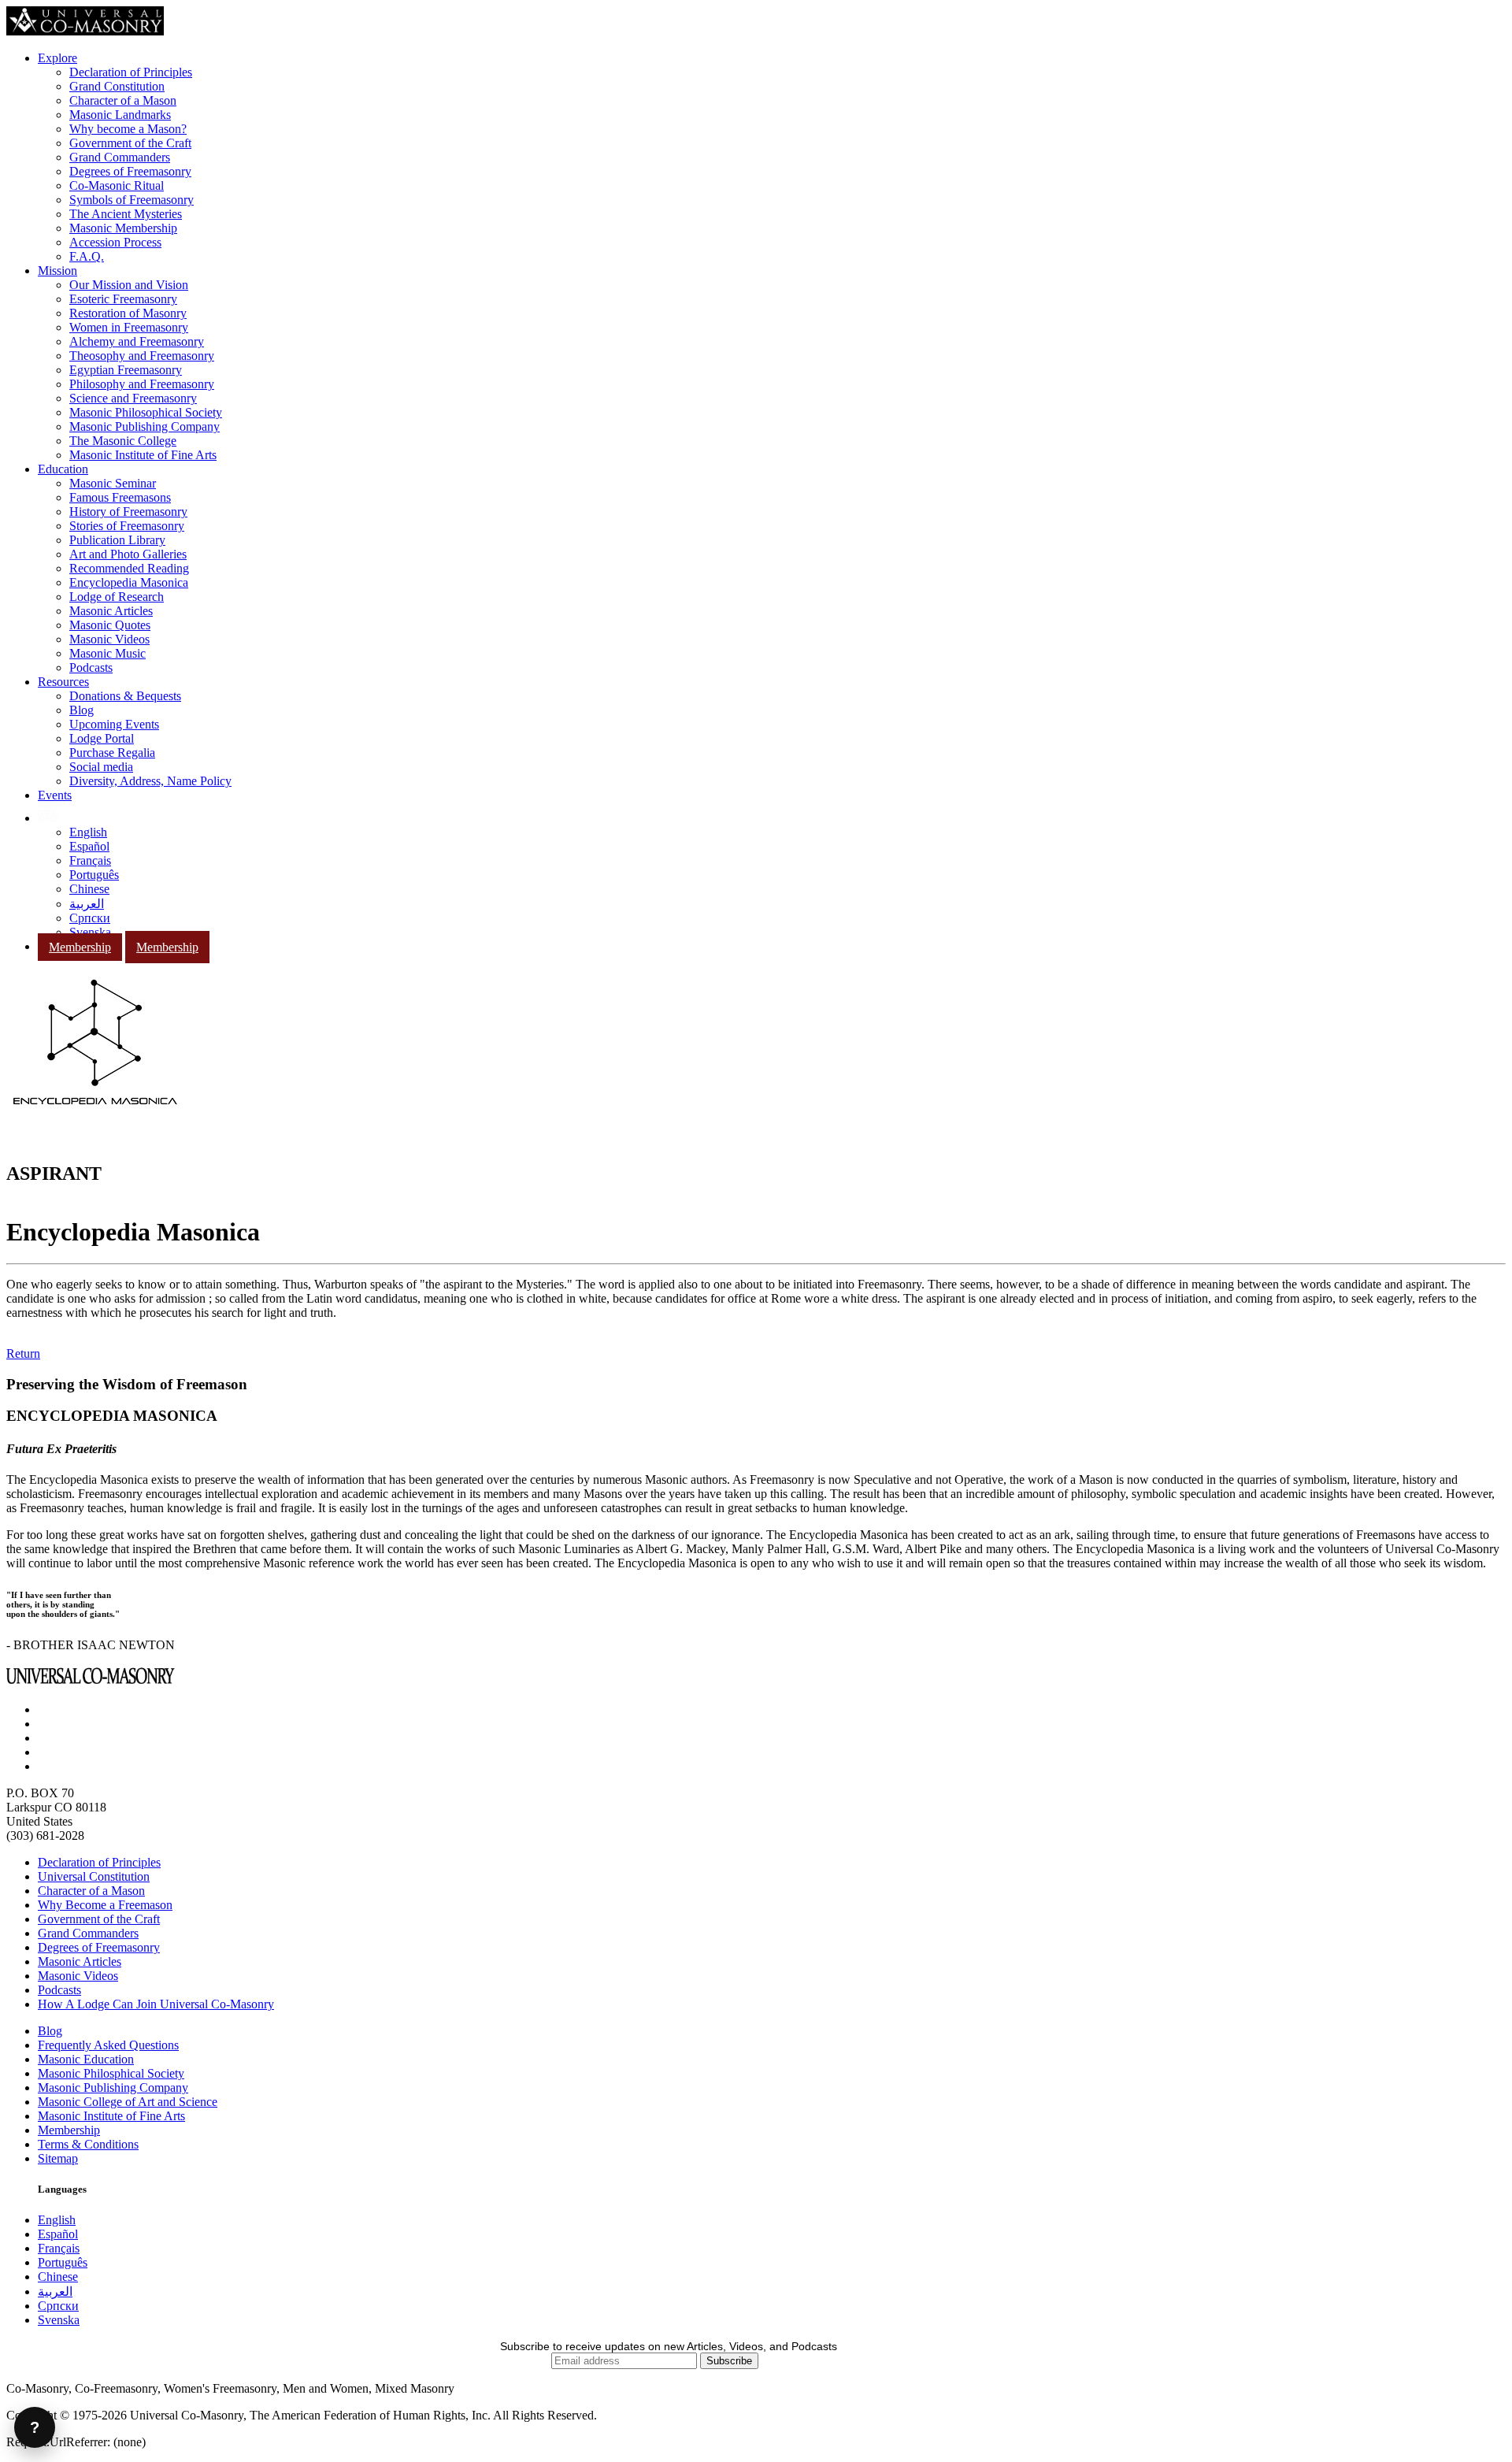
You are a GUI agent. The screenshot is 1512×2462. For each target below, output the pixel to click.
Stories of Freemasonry (127, 526)
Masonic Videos (109, 639)
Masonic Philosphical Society (111, 2073)
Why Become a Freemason (105, 1905)
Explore (57, 58)
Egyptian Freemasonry (126, 370)
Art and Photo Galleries (128, 554)
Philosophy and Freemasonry (142, 384)
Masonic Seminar (113, 483)
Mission (57, 271)
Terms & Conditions (88, 2144)
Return (23, 1353)
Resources (63, 682)
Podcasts (91, 667)
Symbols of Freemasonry (132, 200)
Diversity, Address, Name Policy (150, 781)
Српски (90, 918)
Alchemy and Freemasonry (137, 341)
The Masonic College (123, 441)
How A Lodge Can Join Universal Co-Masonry (156, 2004)
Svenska (90, 932)
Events (55, 795)
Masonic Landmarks (120, 115)
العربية (87, 904)
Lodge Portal (102, 738)
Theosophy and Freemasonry (142, 356)
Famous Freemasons (120, 497)
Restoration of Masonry (128, 313)
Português (94, 875)
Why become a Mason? (128, 129)
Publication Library (117, 540)
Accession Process (115, 242)
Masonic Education (86, 2059)
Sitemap (58, 2158)
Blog (82, 710)
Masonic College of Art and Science (128, 2102)
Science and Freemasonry (133, 398)
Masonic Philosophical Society (146, 412)
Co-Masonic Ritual (117, 185)
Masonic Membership (123, 228)
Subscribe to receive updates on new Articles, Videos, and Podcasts (669, 2346)
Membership (80, 947)
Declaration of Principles (131, 72)
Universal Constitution (94, 1876)
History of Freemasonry (128, 512)
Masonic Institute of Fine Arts (143, 455)
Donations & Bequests (125, 696)
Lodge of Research (117, 597)
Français (90, 860)
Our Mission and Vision (129, 285)
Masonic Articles (111, 611)
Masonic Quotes (110, 625)
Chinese (89, 889)
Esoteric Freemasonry (123, 299)
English (88, 832)
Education (63, 469)
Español (89, 846)
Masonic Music (107, 653)
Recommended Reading (129, 568)
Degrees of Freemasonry (130, 171)
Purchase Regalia (112, 753)
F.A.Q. (87, 256)
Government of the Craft (130, 143)
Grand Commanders (120, 157)
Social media (101, 767)
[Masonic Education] (48, 818)
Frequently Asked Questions (108, 2045)
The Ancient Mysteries (126, 214)
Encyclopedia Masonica (129, 582)
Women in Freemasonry (129, 327)
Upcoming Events (114, 724)
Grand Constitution (117, 86)
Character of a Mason (123, 100)
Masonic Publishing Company (145, 426)
